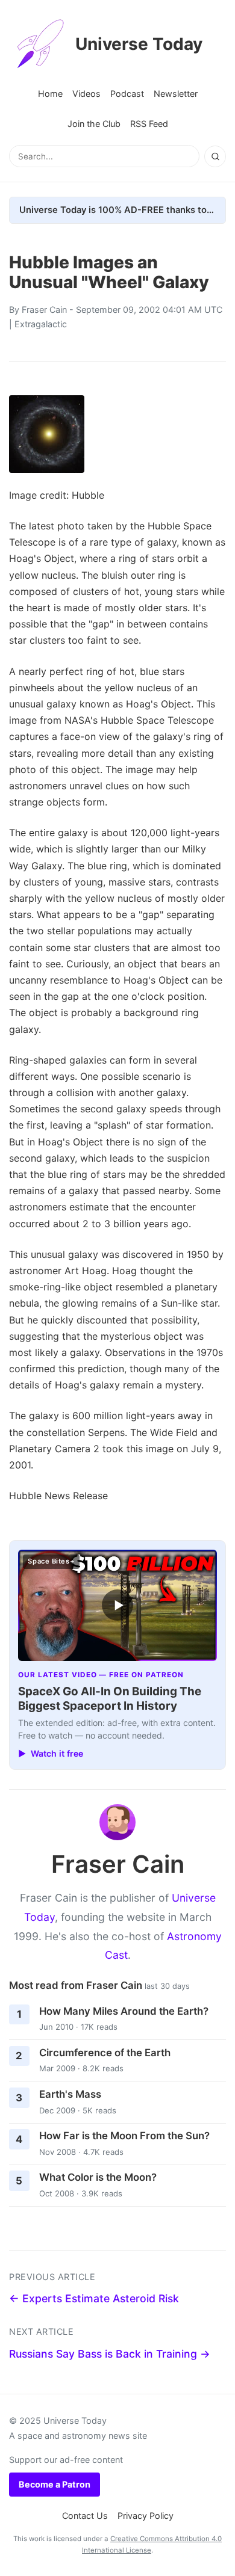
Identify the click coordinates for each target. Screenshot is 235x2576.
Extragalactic (41, 324)
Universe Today (139, 44)
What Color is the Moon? (98, 2177)
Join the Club (94, 124)
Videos (86, 94)
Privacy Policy (146, 2516)
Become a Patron (55, 2484)
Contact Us (85, 2516)
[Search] (215, 156)
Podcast (127, 94)
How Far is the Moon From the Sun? (124, 2136)
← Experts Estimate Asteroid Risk (94, 2298)
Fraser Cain (44, 310)
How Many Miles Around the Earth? (124, 2011)
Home (50, 94)
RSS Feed (149, 124)
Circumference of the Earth (105, 2053)
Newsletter (176, 94)
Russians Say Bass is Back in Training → (110, 2354)
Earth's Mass (70, 2094)
